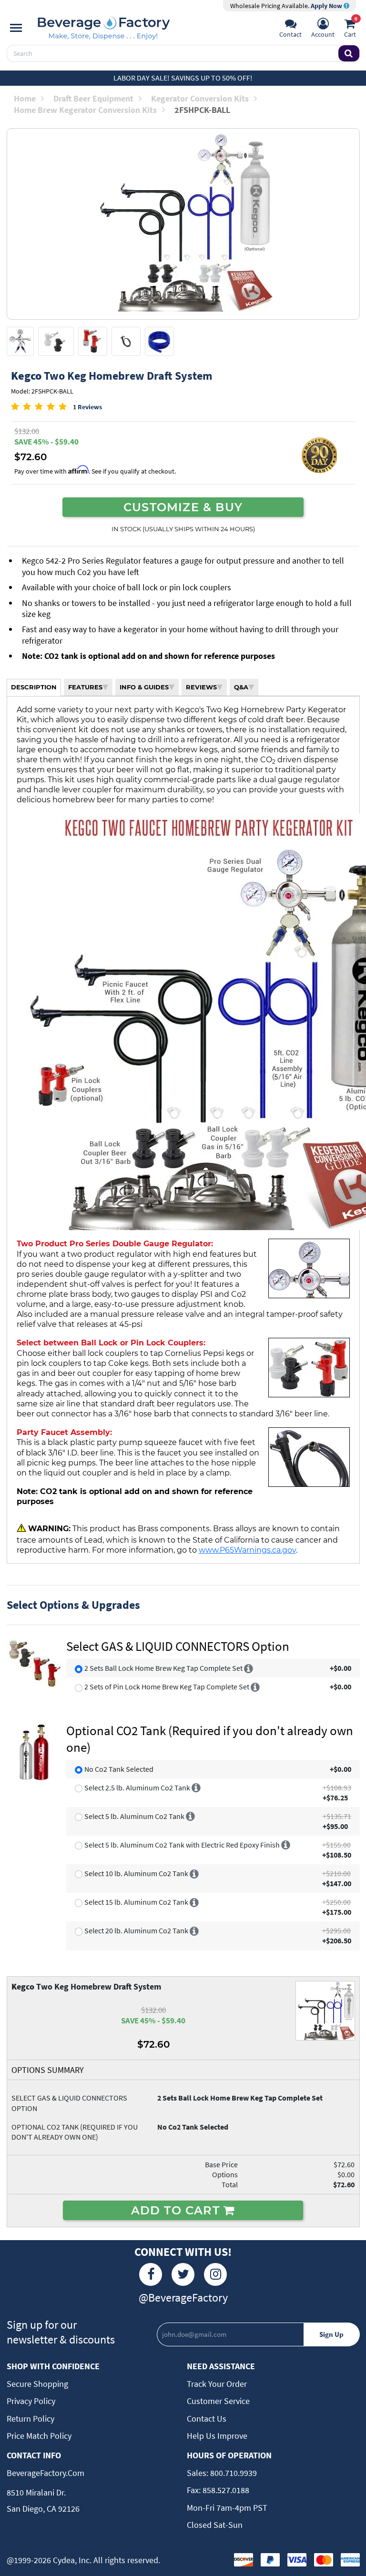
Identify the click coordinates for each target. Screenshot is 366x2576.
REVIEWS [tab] (201, 687)
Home (25, 98)
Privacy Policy (31, 2401)
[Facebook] (151, 2274)
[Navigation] (16, 28)
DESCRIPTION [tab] (34, 687)
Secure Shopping (37, 2384)
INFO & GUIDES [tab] (144, 687)
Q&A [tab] (241, 687)
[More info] (249, 1668)
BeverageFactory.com (46, 2473)
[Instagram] (215, 2274)
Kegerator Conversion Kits (200, 98)
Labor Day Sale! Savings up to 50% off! (183, 78)
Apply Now (327, 6)
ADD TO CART (177, 2210)
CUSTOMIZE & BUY (183, 507)
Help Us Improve (217, 2436)
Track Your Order (217, 2384)
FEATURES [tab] (85, 687)
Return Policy (30, 2419)
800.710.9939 (233, 2473)
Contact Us (207, 2419)
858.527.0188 (225, 2490)
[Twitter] (183, 2274)
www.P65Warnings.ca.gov (247, 1550)
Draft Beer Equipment (93, 98)
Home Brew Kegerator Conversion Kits (85, 110)
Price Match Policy (39, 2436)
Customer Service (218, 2401)
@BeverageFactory (183, 2298)
